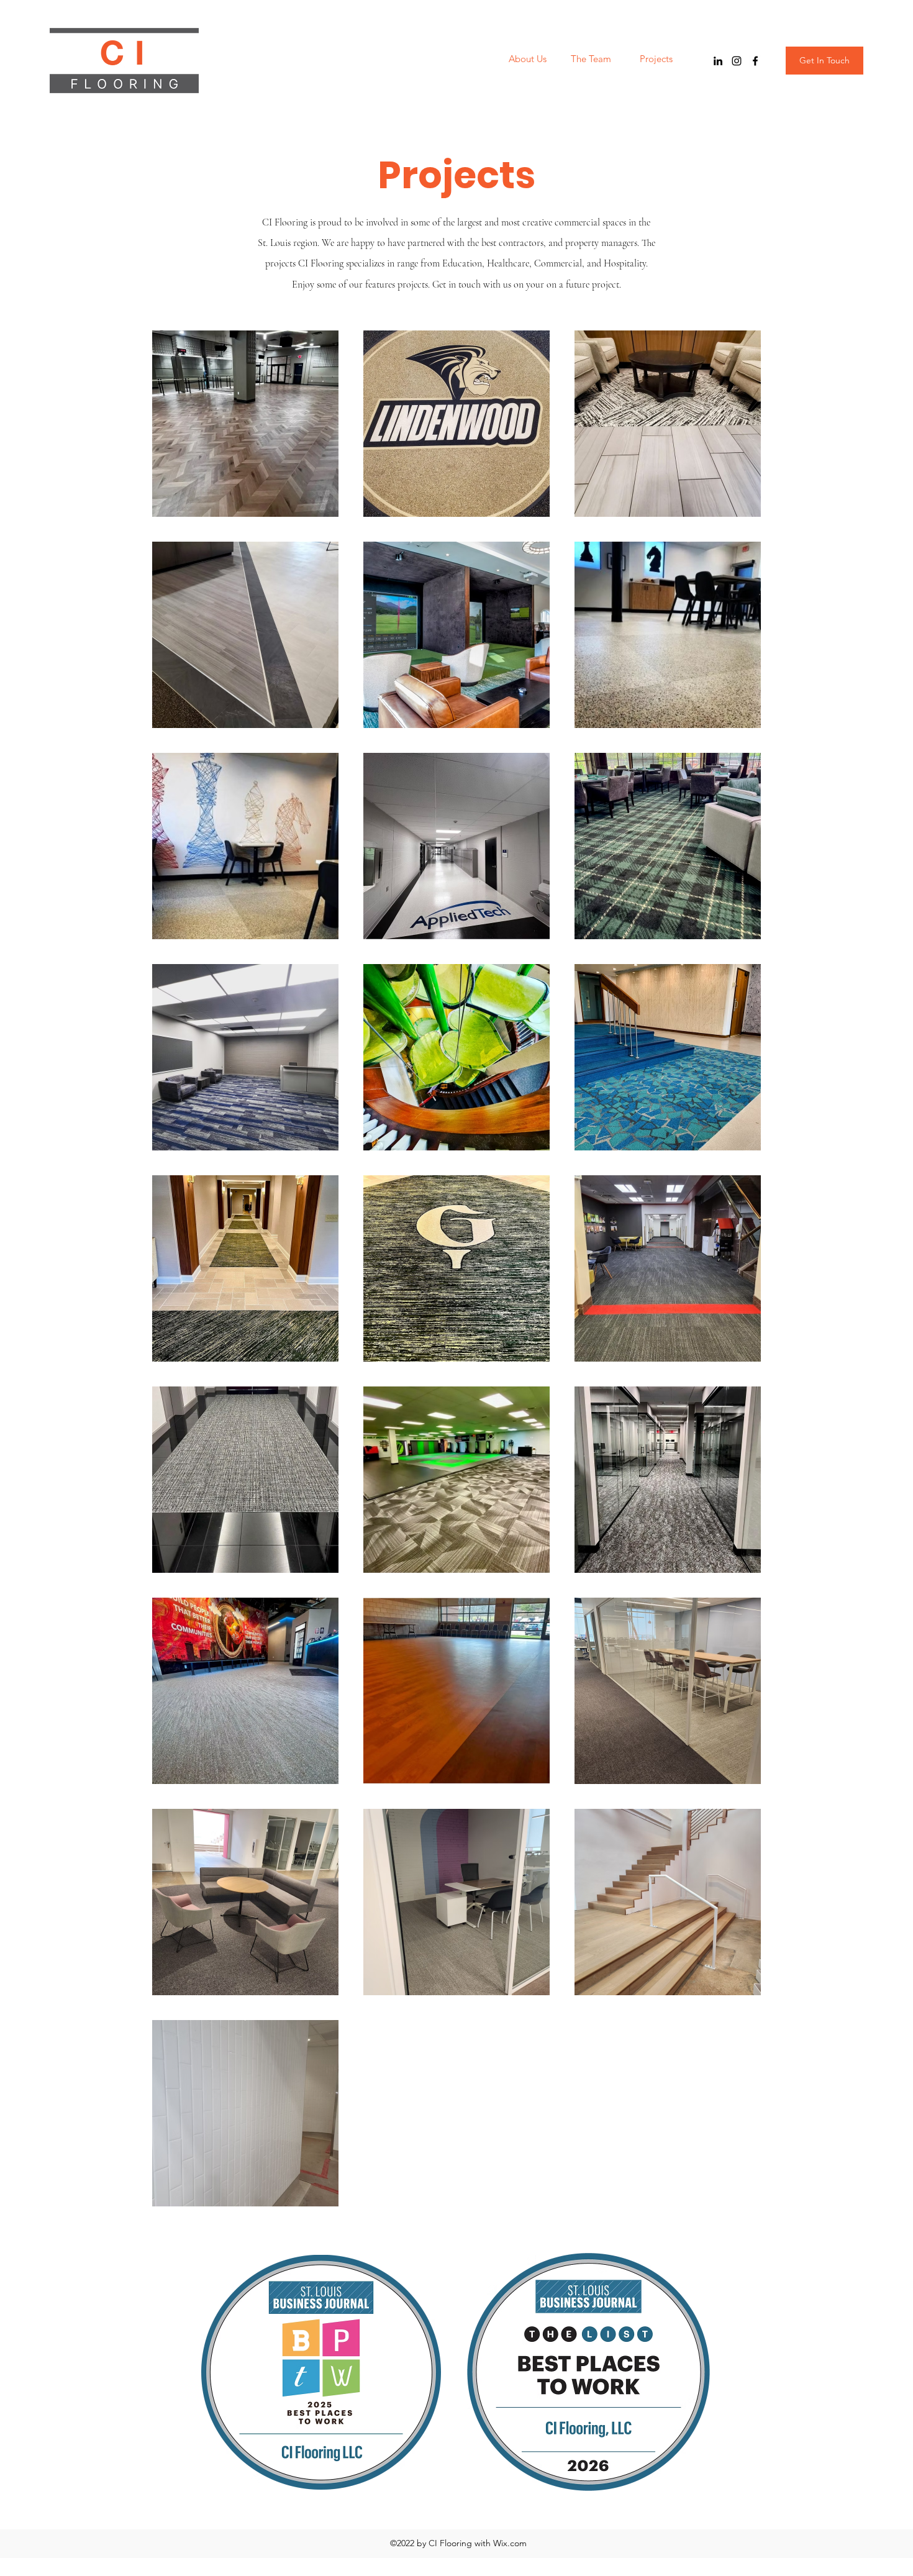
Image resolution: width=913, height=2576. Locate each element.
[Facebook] (755, 61)
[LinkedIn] (718, 61)
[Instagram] (737, 61)
